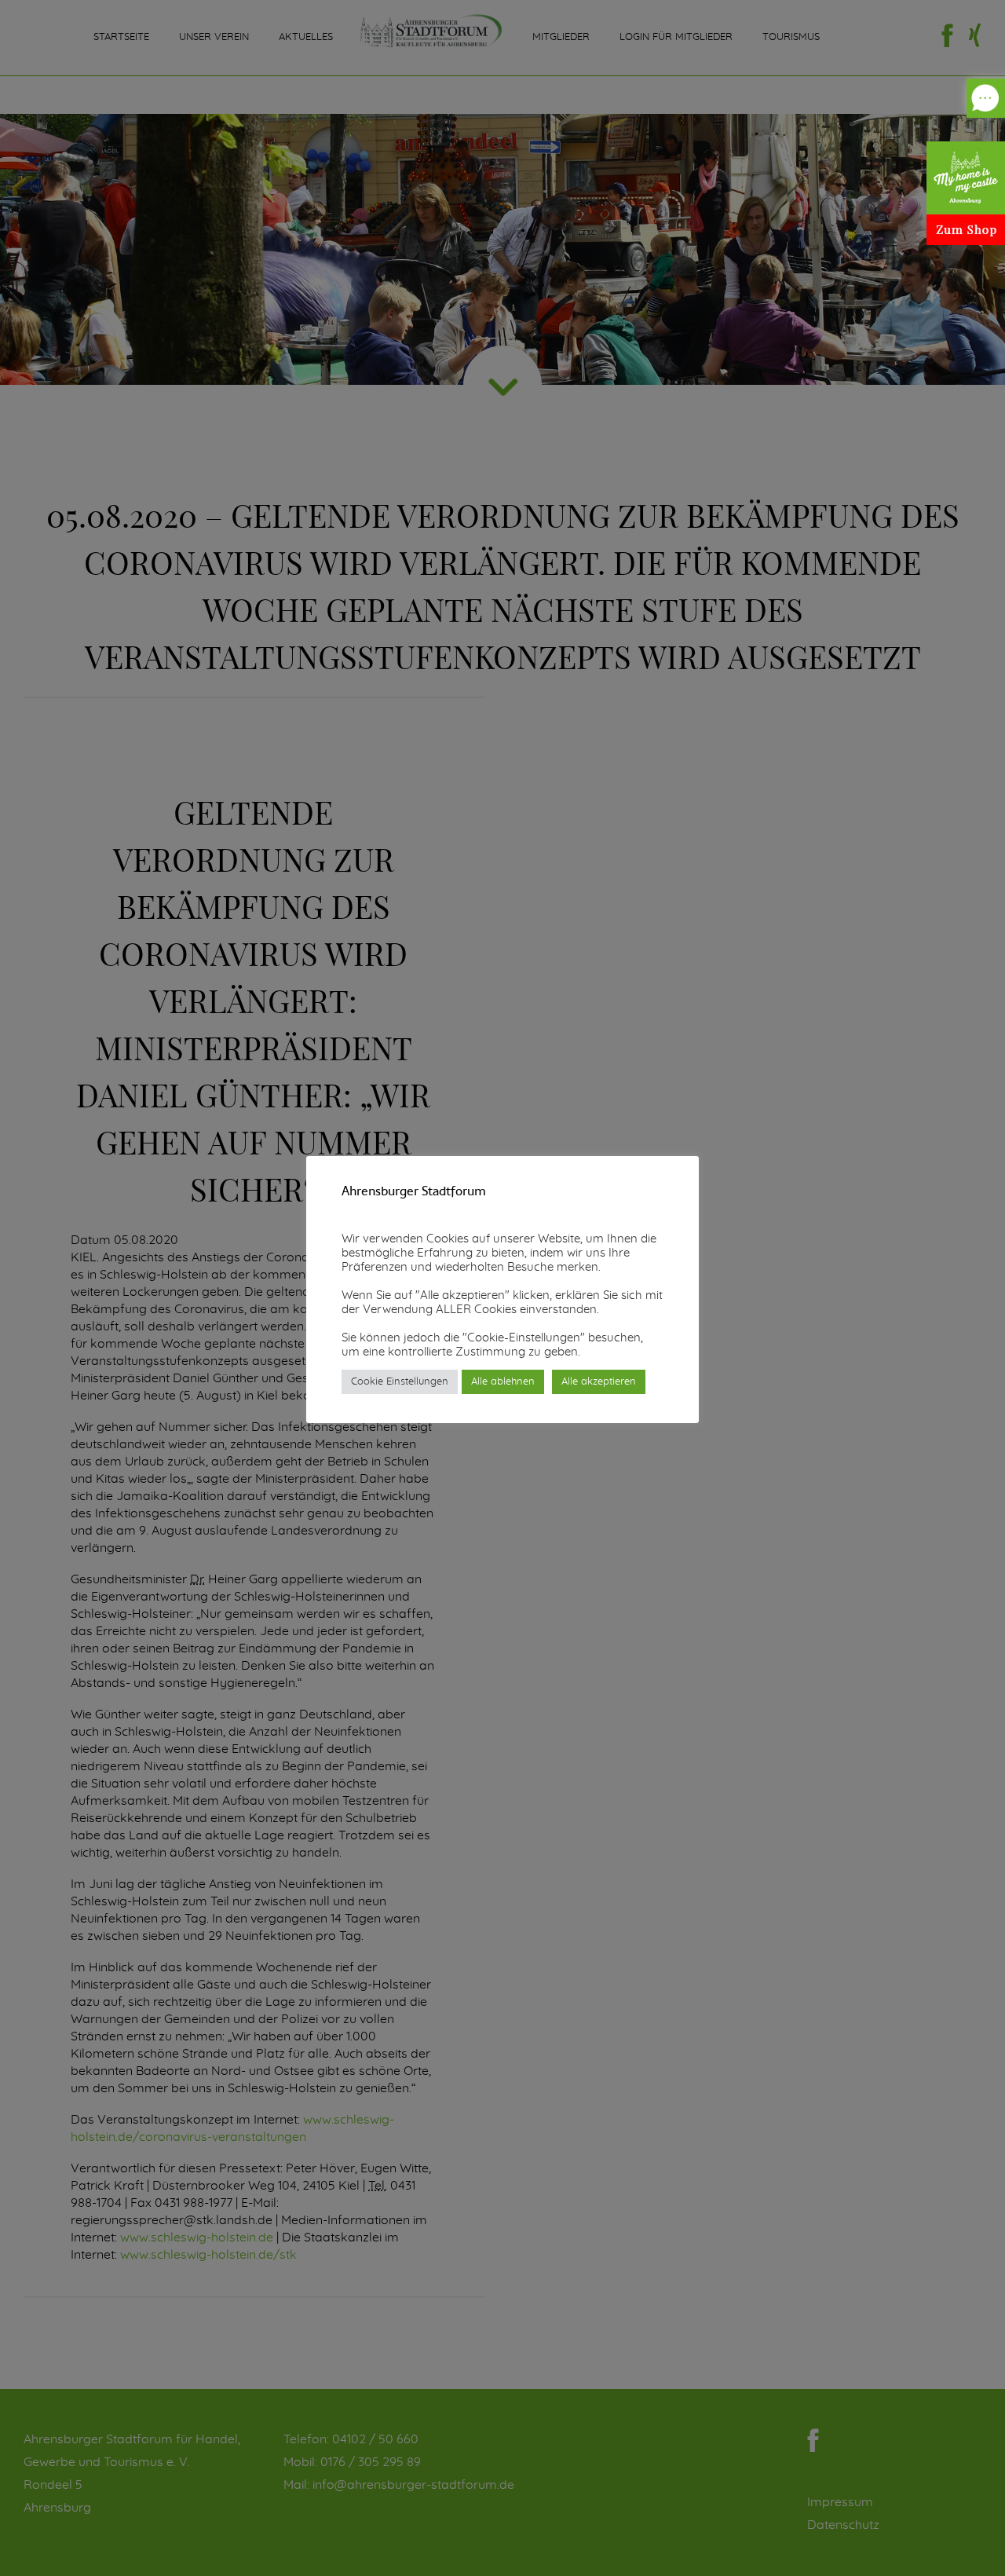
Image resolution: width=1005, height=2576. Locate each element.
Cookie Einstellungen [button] (400, 1382)
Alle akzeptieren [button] (599, 1382)
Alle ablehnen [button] (503, 1382)
